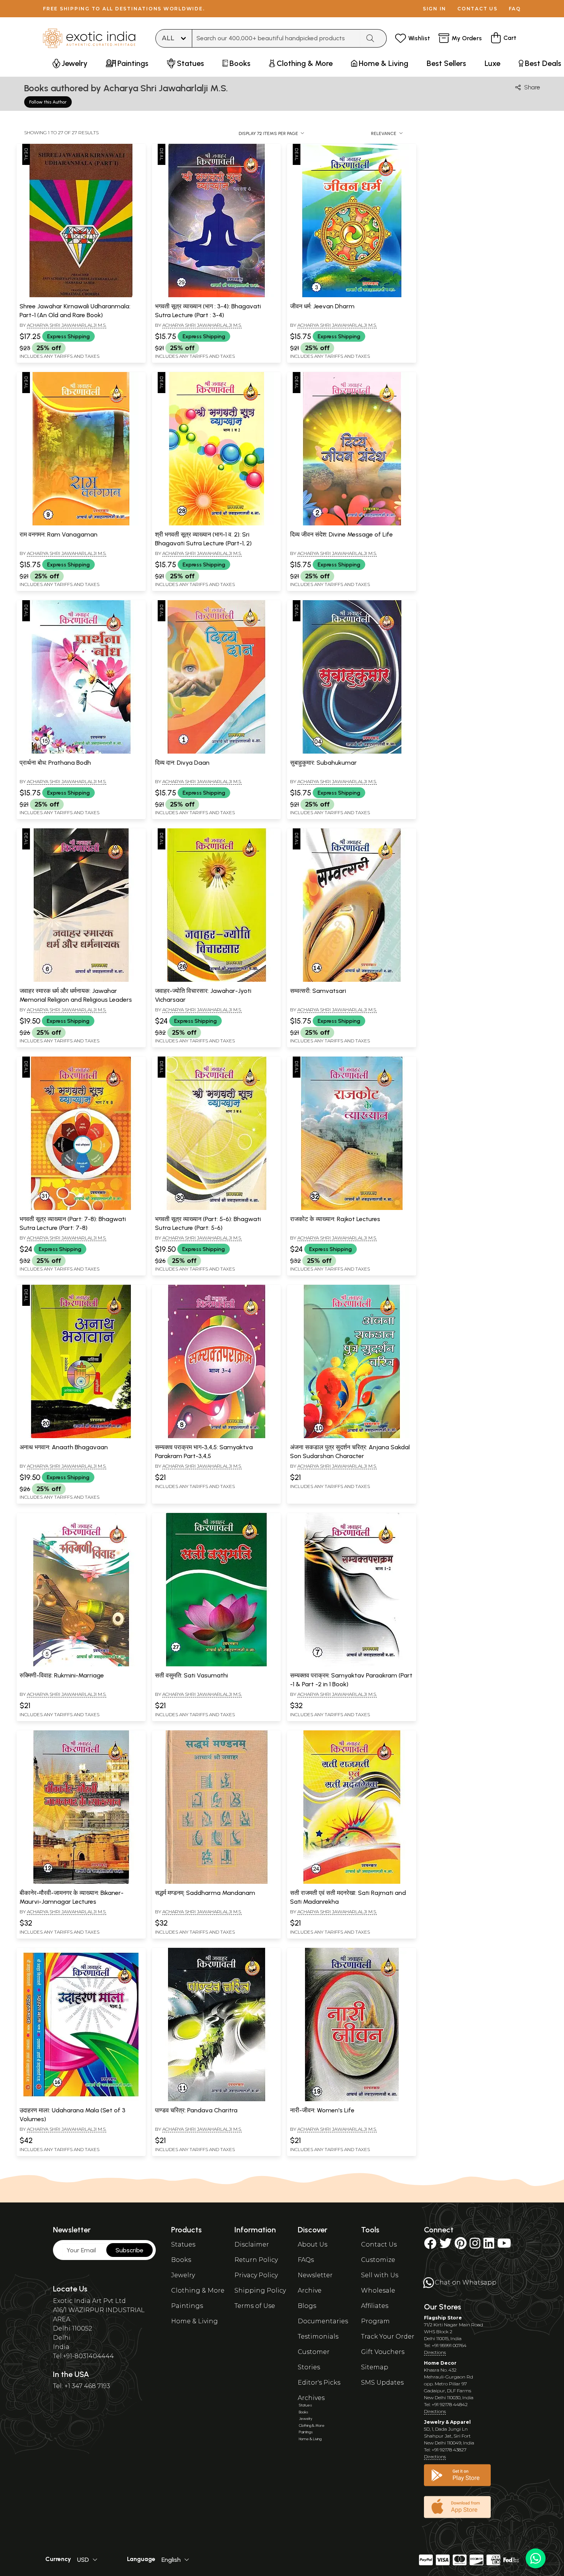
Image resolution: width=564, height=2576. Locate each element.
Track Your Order (388, 2337)
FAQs (306, 2260)
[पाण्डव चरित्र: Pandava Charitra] (216, 2100)
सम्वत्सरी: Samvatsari (318, 991)
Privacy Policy (256, 2275)
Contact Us (379, 2244)
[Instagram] (475, 2246)
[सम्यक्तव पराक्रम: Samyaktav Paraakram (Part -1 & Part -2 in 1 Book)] (352, 1665)
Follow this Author (48, 102)
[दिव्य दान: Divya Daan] (216, 752)
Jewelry (183, 2275)
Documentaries (323, 2321)
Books (181, 2260)
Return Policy (256, 2260)
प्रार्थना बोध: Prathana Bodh (55, 763)
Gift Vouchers (383, 2352)
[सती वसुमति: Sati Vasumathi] (216, 1665)
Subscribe (129, 2250)
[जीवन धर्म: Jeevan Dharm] (352, 296)
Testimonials (318, 2337)
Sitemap (375, 2367)
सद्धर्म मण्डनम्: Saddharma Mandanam (205, 1893)
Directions (435, 2352)
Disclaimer (252, 2244)
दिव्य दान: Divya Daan (182, 763)
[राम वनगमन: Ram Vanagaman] (81, 524)
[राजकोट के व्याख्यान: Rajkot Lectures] (352, 1208)
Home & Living (195, 2321)
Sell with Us (380, 2275)
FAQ (515, 9)
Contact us (477, 9)
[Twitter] (445, 2246)
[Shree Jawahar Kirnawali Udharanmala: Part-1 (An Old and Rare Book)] (81, 296)
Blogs (307, 2306)
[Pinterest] (461, 2246)
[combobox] (276, 38)
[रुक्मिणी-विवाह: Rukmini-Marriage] (81, 1665)
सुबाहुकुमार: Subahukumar (323, 763)
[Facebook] (430, 2246)
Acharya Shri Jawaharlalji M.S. (67, 325)
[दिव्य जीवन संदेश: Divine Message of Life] (352, 524)
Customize (378, 2260)
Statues (183, 2244)
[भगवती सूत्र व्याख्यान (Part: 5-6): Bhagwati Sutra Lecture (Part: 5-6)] (216, 1208)
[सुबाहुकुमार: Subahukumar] (352, 752)
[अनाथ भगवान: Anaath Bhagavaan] (81, 1437)
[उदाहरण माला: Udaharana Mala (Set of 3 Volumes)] (81, 2100)
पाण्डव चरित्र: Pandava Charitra (196, 2110)
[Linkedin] (489, 2246)
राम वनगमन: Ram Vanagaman (59, 534)
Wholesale (378, 2290)
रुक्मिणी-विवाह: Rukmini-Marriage (62, 1675)
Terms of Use (255, 2306)
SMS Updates (382, 2383)
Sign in (435, 9)
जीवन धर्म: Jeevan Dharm (322, 306)
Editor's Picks (319, 2383)
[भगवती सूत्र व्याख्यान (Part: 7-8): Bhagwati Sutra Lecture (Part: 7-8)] (81, 1208)
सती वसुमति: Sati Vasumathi (191, 1675)
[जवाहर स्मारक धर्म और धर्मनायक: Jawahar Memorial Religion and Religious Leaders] (81, 980)
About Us (313, 2244)
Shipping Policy (260, 2290)
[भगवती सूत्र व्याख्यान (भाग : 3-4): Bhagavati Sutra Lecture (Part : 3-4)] (216, 296)
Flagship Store (443, 2318)
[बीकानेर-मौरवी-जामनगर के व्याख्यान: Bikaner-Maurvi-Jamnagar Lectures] (81, 1882)
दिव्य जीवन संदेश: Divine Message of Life (341, 534)
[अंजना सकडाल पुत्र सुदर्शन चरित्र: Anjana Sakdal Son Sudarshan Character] (352, 1437)
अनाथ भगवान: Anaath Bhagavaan (64, 1447)
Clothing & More (198, 2290)
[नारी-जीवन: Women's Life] (352, 2100)
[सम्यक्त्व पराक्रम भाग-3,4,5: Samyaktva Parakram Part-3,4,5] (216, 1437)
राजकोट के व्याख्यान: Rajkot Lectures (335, 1219)
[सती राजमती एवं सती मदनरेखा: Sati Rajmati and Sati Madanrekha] (352, 1882)
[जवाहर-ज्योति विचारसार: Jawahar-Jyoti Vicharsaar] (216, 980)
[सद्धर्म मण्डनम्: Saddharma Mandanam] (216, 1882)
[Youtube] (504, 2246)
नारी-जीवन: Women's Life (322, 2110)
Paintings (187, 2306)
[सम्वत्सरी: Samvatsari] (352, 980)
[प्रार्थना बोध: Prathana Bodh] (81, 752)
